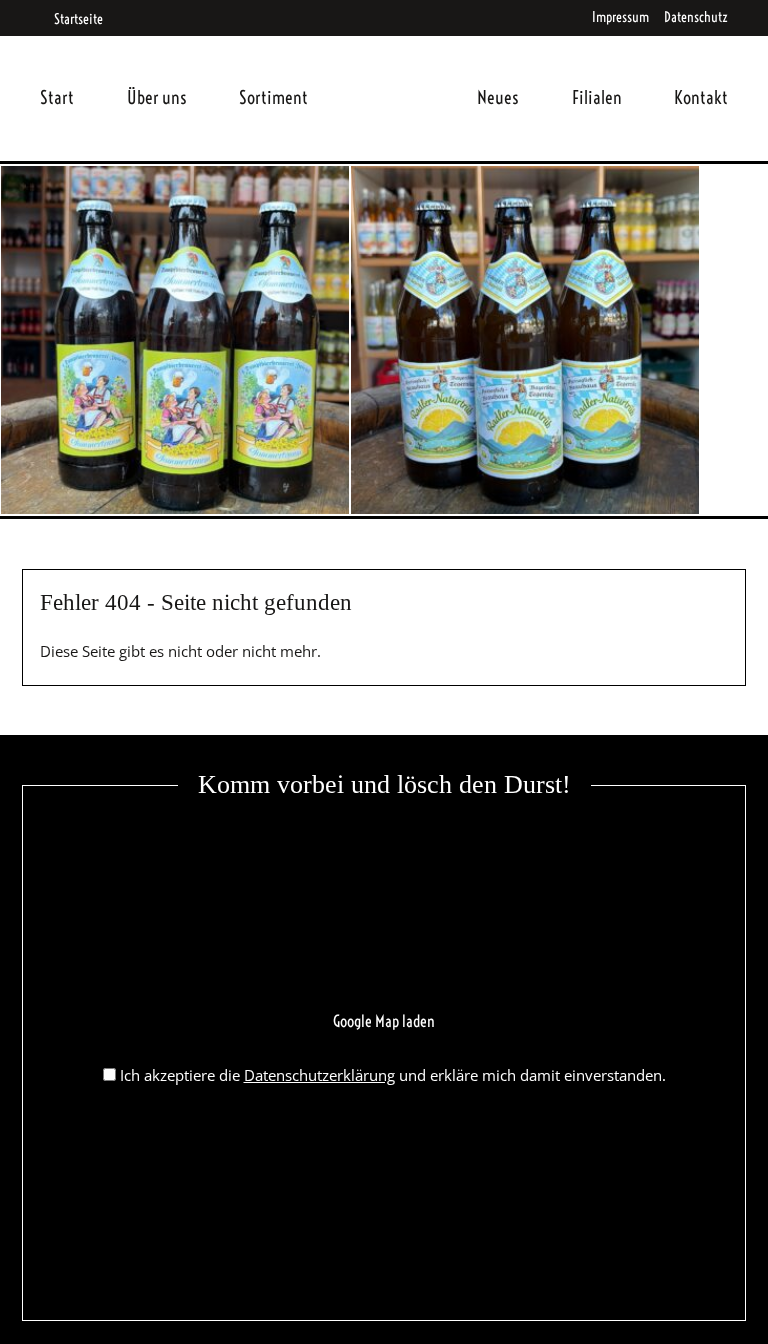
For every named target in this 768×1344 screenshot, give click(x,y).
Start (57, 97)
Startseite (77, 19)
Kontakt (701, 97)
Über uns (157, 97)
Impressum (620, 17)
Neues (498, 97)
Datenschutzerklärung (319, 1075)
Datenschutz (696, 17)
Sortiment (273, 97)
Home (393, 73)
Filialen (597, 97)
